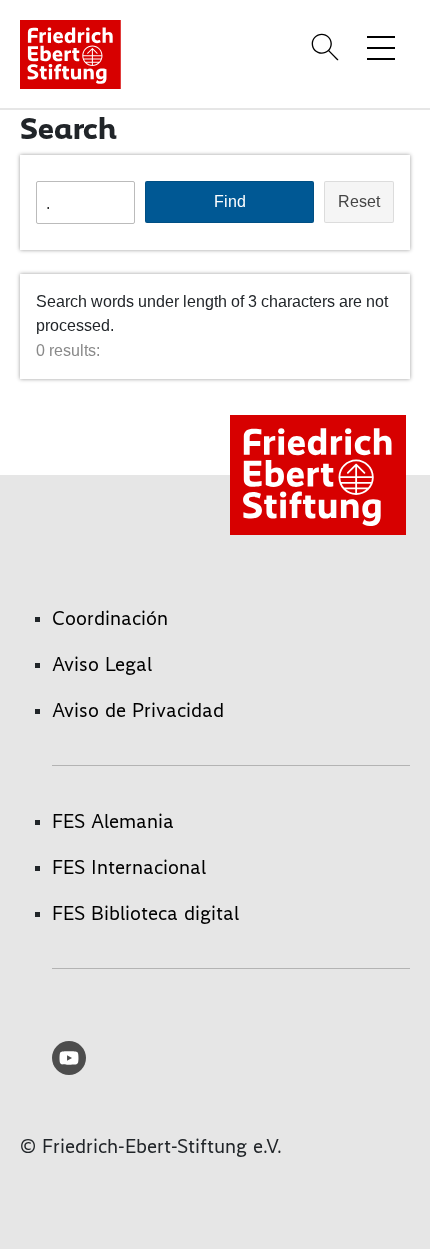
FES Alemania (113, 821)
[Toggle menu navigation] (381, 47)
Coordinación (110, 618)
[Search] (328, 47)
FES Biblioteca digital (145, 913)
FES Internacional (129, 867)
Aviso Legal (102, 664)
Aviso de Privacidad (138, 710)
